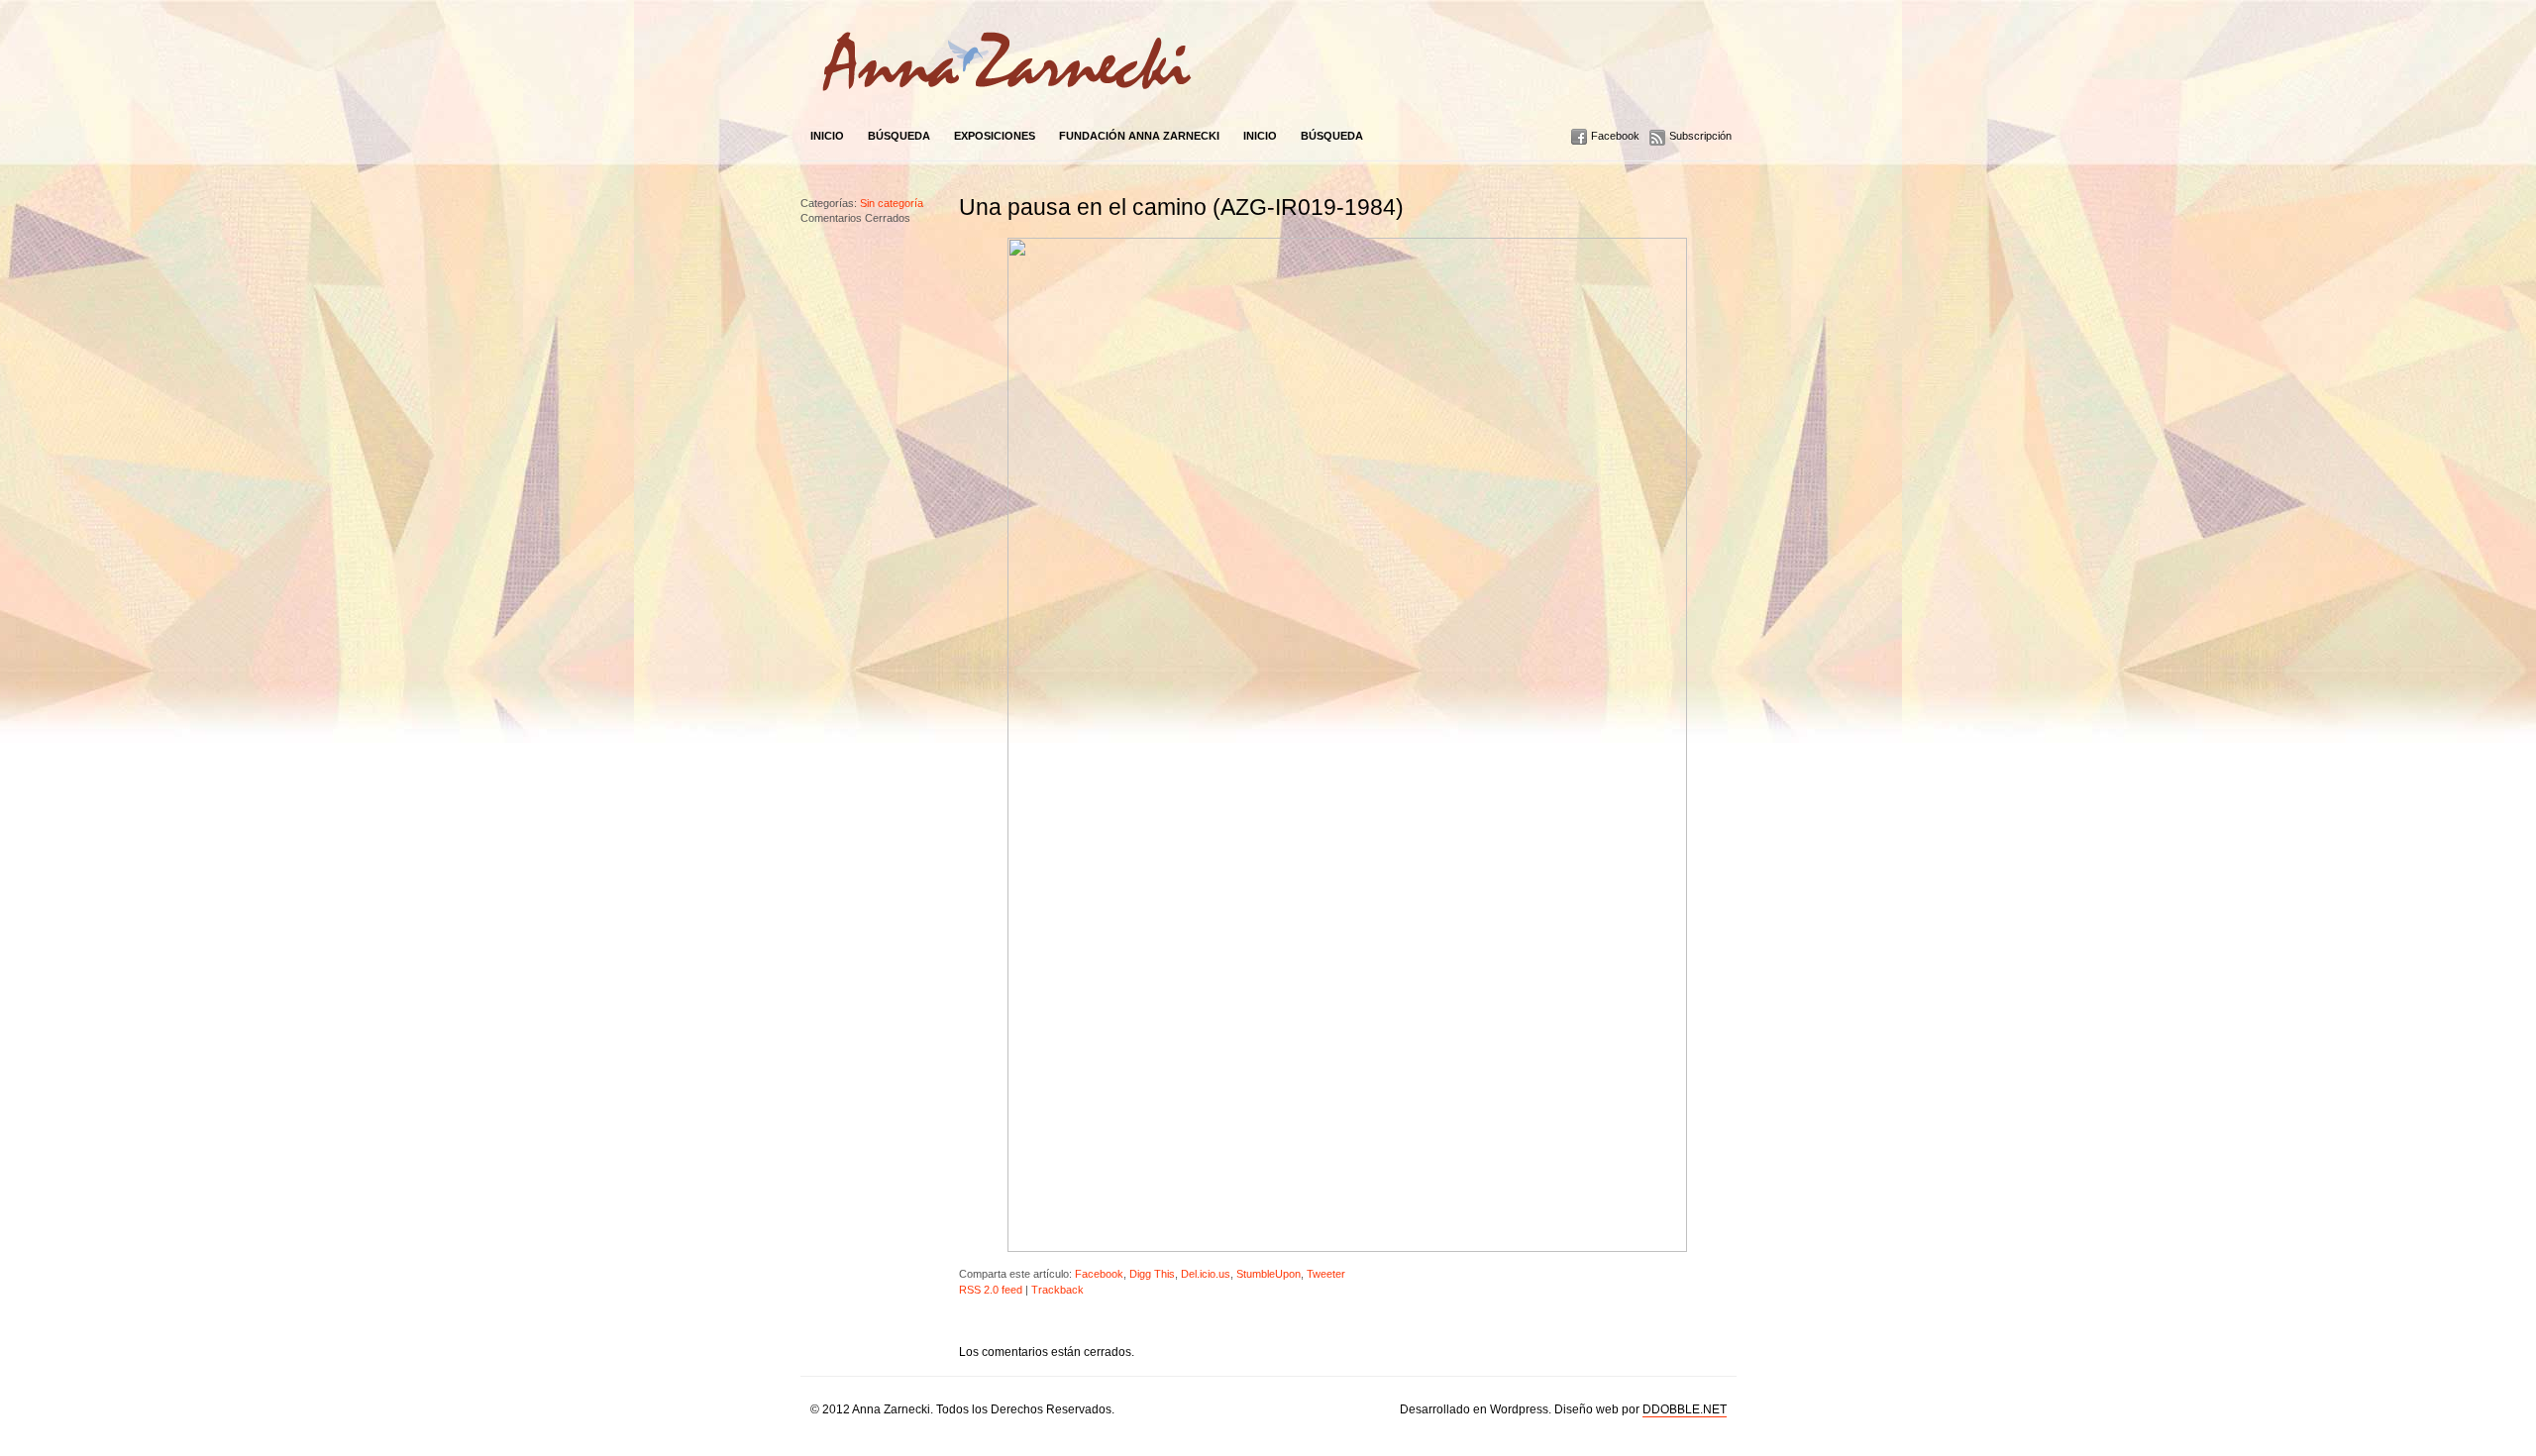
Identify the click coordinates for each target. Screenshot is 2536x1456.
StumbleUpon (1268, 1274)
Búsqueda (899, 136)
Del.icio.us (1206, 1274)
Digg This (1152, 1274)
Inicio (827, 136)
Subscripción (1700, 136)
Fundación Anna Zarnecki (1139, 136)
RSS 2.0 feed (991, 1290)
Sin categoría (892, 203)
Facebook (1615, 136)
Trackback (1057, 1290)
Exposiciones (995, 136)
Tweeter (1326, 1274)
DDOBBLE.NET (1685, 1409)
